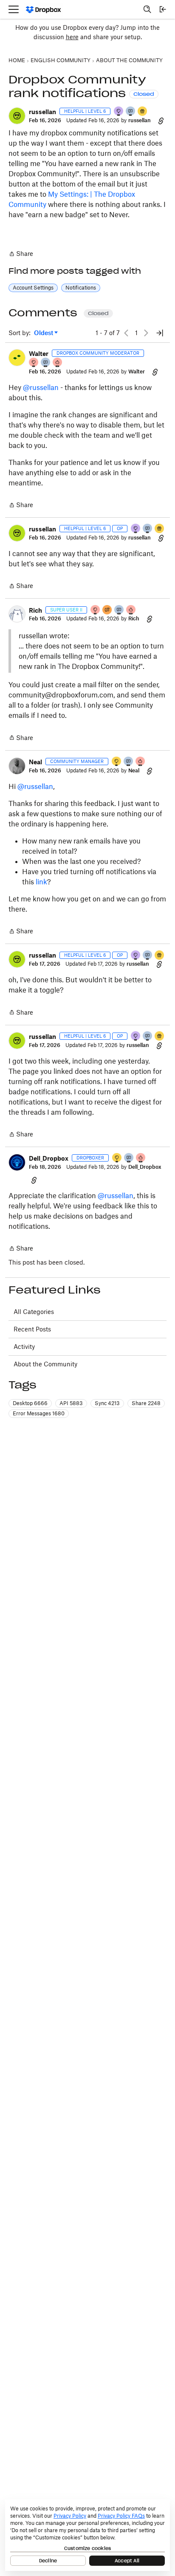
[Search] (147, 9)
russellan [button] (42, 112)
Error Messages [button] (39, 1413)
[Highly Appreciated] (58, 363)
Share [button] (146, 1403)
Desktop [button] (30, 1403)
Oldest (44, 333)
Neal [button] (35, 762)
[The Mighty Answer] (107, 610)
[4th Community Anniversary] (34, 363)
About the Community (45, 1364)
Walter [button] (39, 354)
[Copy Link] (161, 120)
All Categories (34, 1312)
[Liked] (143, 112)
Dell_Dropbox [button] (49, 1158)
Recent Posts (32, 1329)
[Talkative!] (131, 112)
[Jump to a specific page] (160, 333)
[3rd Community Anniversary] (119, 112)
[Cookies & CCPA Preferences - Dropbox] (87, 2535)
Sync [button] (107, 1403)
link (41, 882)
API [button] (71, 1403)
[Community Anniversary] (117, 762)
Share (21, 254)
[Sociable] (46, 363)
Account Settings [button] (33, 288)
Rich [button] (35, 610)
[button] (17, 116)
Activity (24, 1347)
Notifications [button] (81, 288)
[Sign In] (163, 9)
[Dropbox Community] (44, 10)
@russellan (41, 387)
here (72, 37)
